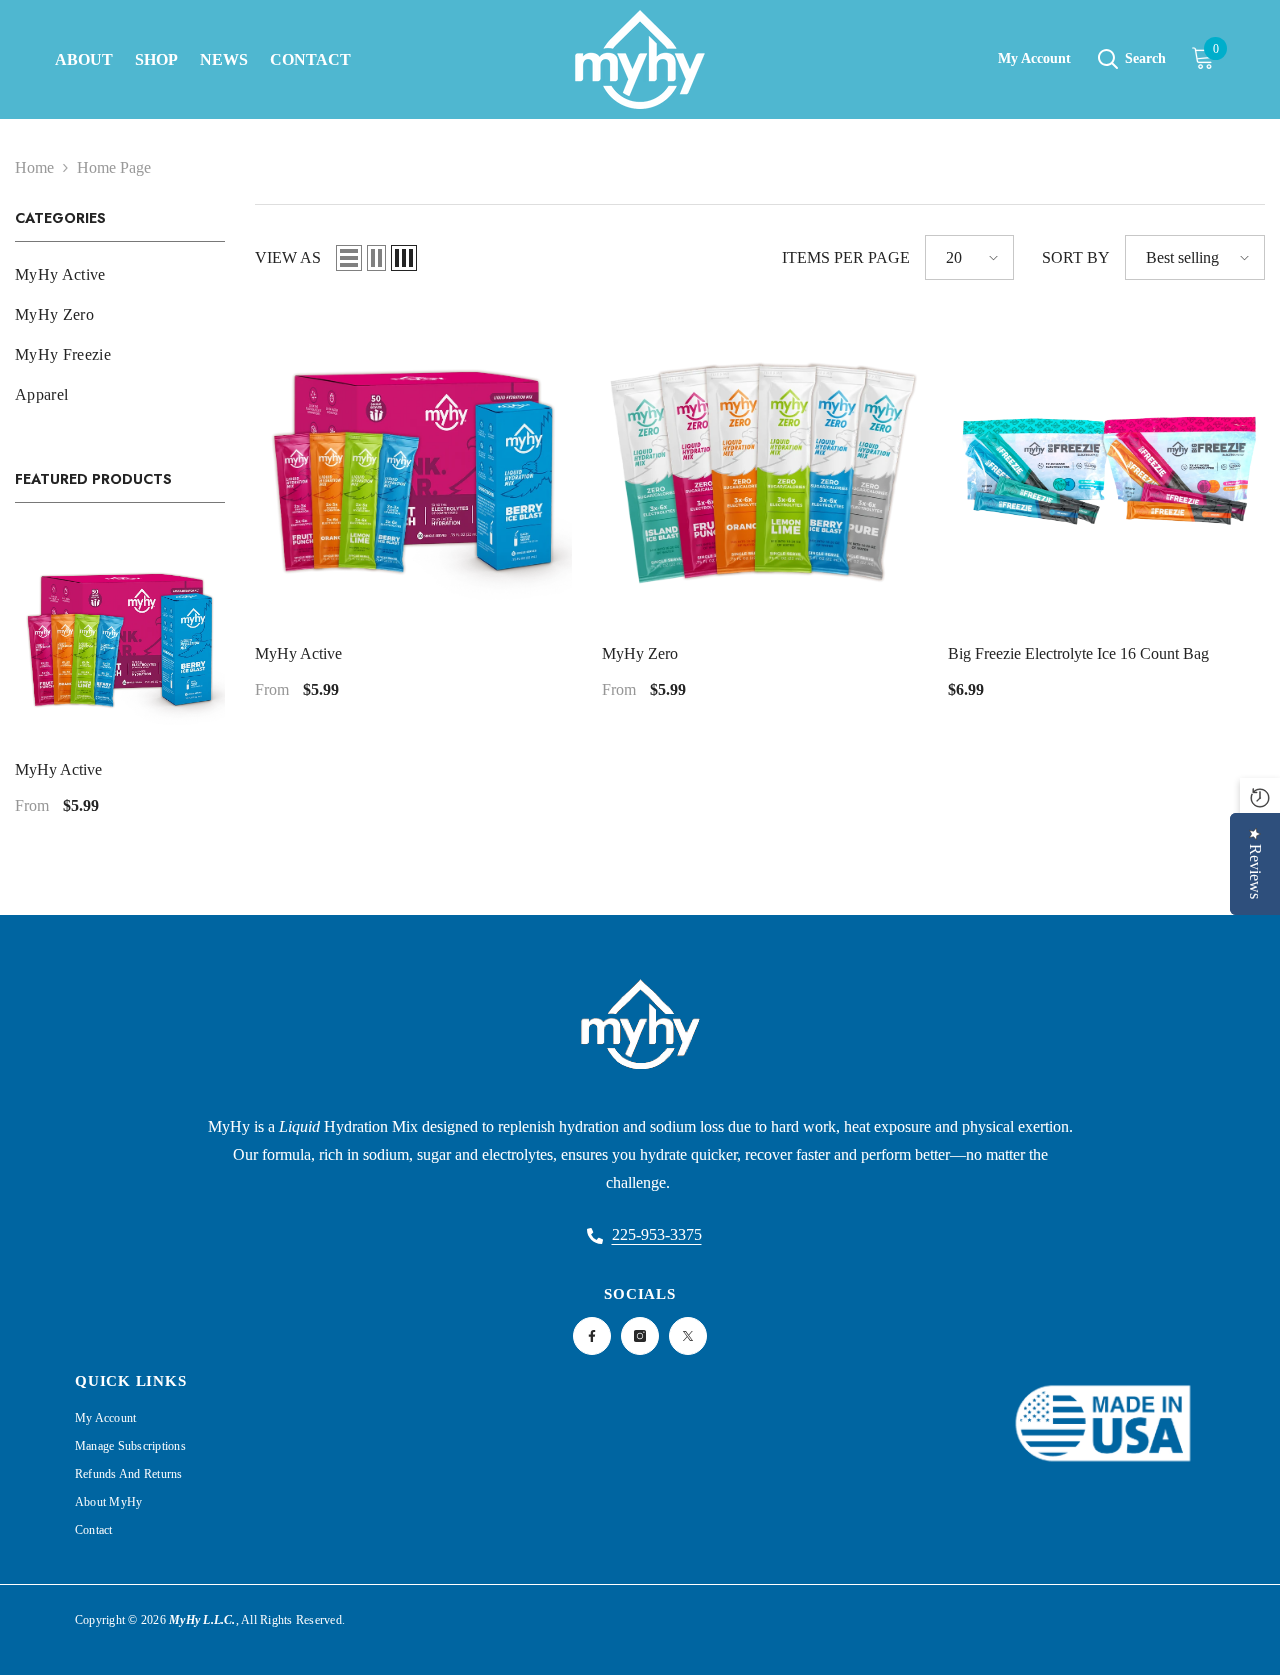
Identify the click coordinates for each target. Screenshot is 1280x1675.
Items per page (846, 257)
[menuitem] (120, 275)
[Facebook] (592, 1336)
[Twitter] (688, 1336)
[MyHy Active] (120, 638)
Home (34, 167)
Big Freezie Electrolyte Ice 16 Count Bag (1078, 653)
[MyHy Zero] (760, 468)
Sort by (1076, 257)
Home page (114, 167)
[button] (349, 258)
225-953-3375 (657, 1234)
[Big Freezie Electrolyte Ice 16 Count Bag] (1106, 468)
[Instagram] (640, 1336)
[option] (120, 681)
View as (288, 257)
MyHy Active (58, 769)
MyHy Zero (640, 653)
